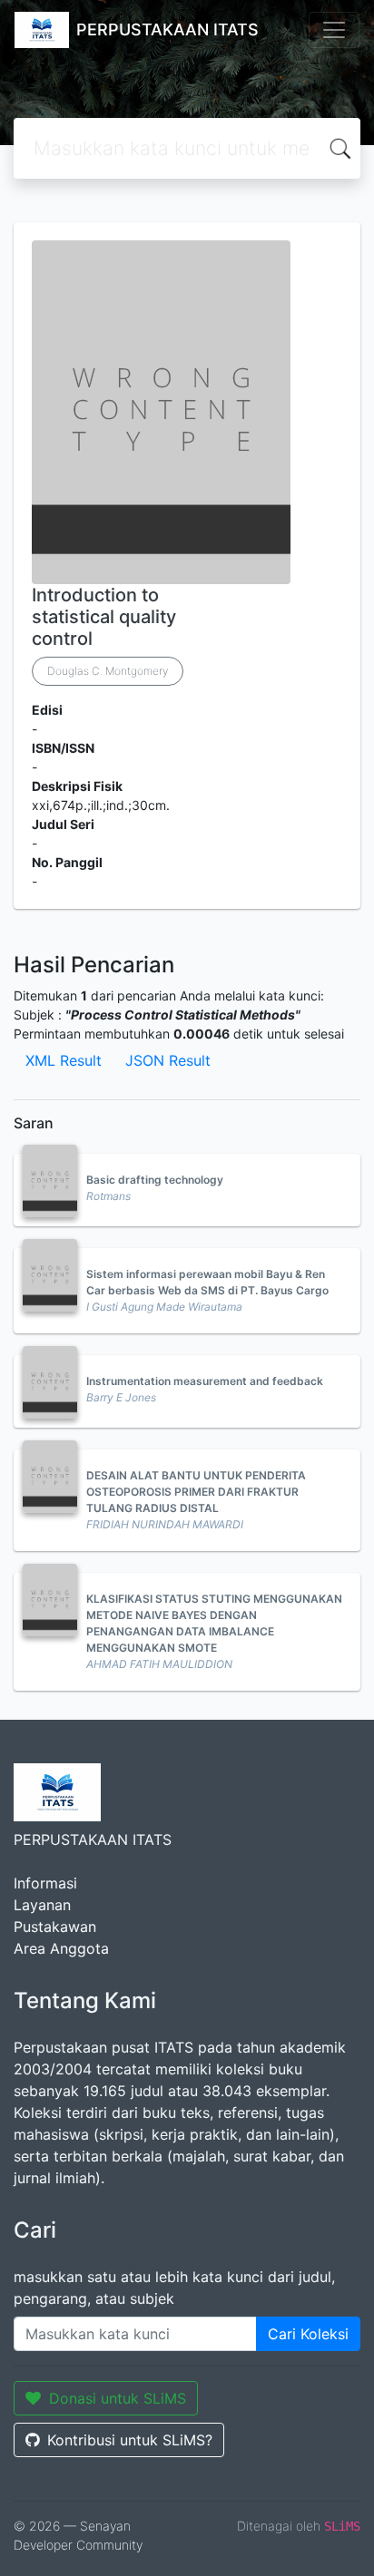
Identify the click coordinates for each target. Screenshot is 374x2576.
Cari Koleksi (308, 2334)
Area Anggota (61, 1948)
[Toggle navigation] (334, 30)
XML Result (64, 1060)
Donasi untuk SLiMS (118, 2398)
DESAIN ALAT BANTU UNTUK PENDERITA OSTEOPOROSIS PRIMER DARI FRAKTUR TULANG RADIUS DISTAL (196, 1492)
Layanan (42, 1905)
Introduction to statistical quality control (104, 617)
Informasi (45, 1883)
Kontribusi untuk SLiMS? (130, 2440)
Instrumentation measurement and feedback (205, 1381)
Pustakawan (55, 1927)
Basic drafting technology (155, 1180)
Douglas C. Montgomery (108, 671)
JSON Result (168, 1060)
